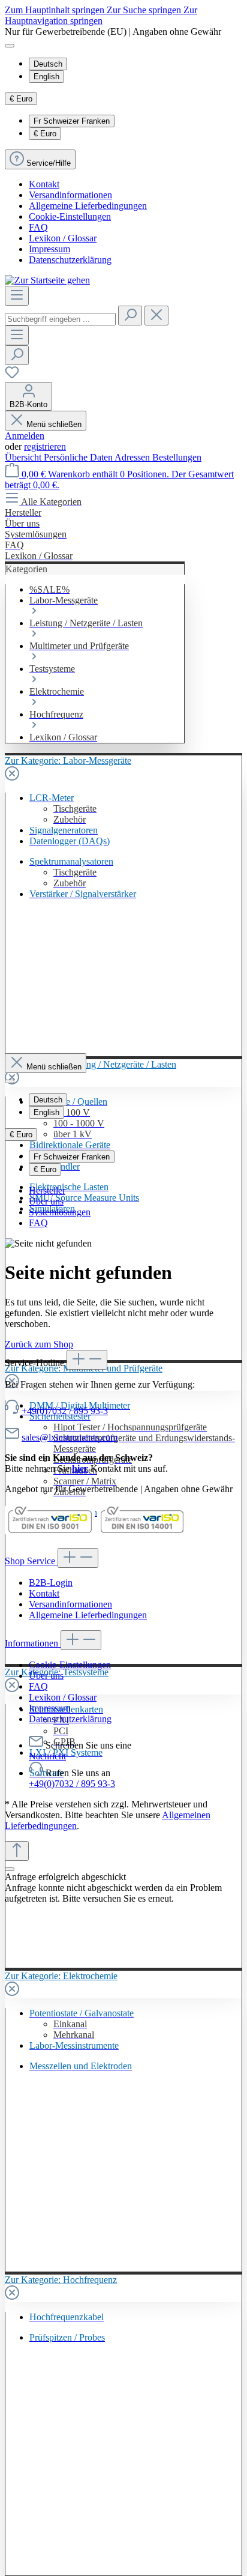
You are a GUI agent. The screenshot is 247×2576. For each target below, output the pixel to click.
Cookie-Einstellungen (70, 216)
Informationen (33, 1643)
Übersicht (24, 457)
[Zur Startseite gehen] (47, 280)
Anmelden (25, 436)
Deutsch (48, 64)
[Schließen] (10, 1869)
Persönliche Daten (79, 457)
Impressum (49, 249)
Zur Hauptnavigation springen (101, 15)
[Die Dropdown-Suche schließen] (156, 316)
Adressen (133, 457)
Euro (45, 134)
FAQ (38, 227)
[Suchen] (130, 316)
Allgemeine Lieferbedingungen (88, 206)
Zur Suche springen (145, 10)
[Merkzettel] (12, 376)
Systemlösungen (60, 1212)
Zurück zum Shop (39, 1344)
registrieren (45, 446)
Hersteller (47, 1190)
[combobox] (60, 319)
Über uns (46, 1201)
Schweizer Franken (72, 121)
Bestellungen (177, 457)
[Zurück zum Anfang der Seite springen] (17, 1851)
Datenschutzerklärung (70, 260)
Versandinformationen (70, 195)
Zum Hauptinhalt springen (56, 10)
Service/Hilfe (49, 163)
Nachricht (47, 1756)
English (46, 77)
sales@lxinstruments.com (70, 1437)
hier (80, 1468)
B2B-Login (51, 1583)
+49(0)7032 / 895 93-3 (65, 1411)
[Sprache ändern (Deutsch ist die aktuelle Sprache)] (10, 46)
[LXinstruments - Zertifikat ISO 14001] (142, 1533)
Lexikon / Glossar (63, 238)
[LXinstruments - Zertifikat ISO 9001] (50, 1533)
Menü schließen (54, 424)
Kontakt (44, 184)
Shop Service (31, 1561)
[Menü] (17, 296)
